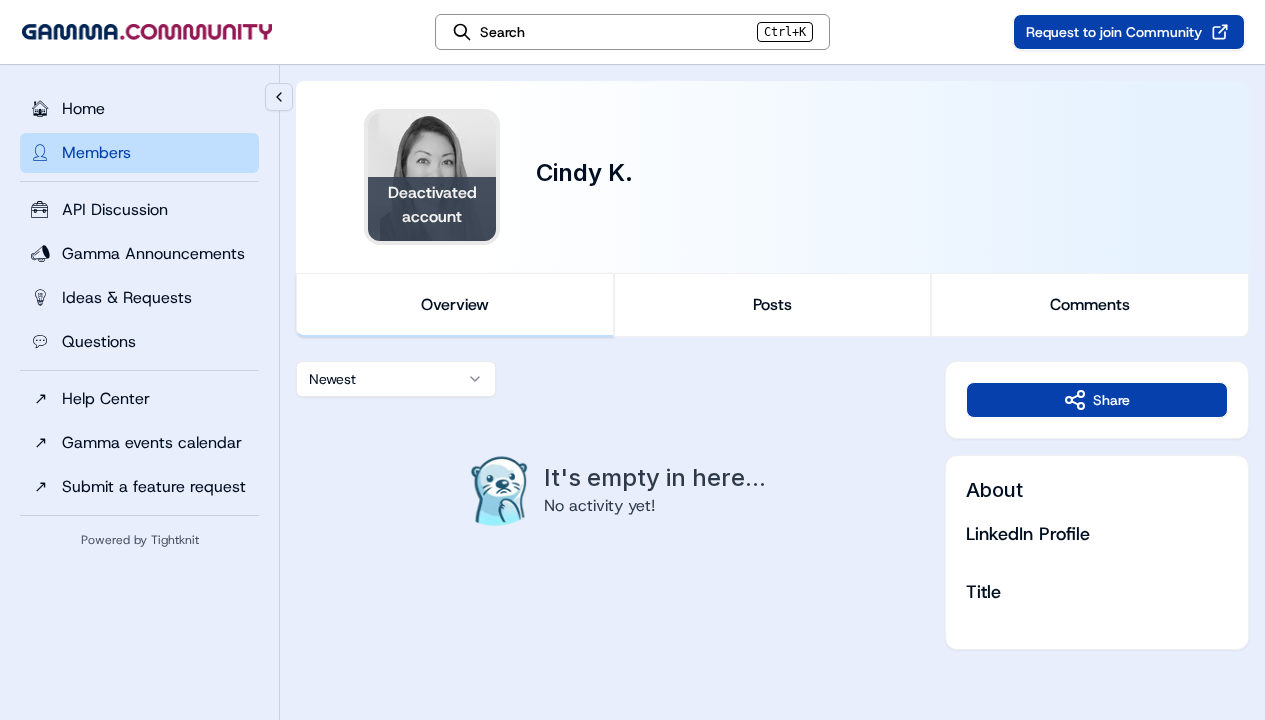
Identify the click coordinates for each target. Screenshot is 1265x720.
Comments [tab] (1090, 304)
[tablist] (772, 305)
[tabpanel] (772, 505)
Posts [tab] (772, 304)
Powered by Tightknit (140, 540)
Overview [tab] (455, 304)
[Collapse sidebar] (279, 97)
